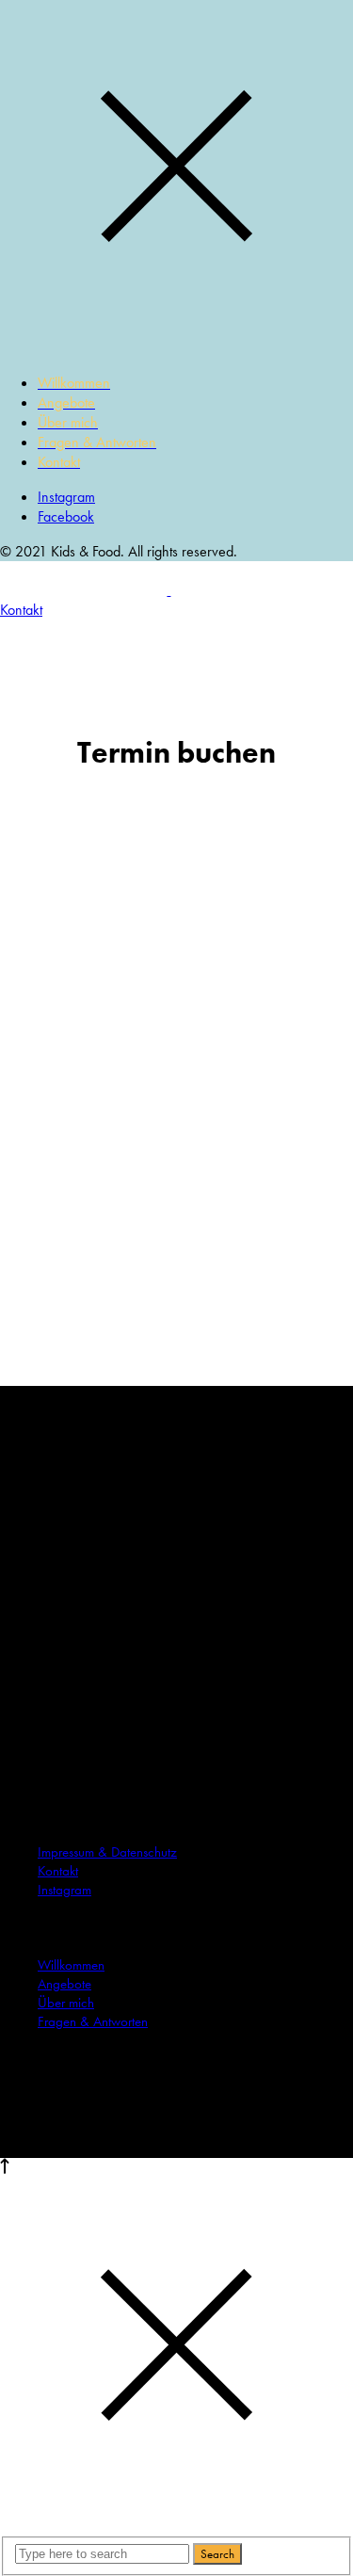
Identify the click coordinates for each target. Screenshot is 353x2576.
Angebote (64, 1984)
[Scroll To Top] (5, 2169)
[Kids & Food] (169, 590)
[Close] (176, 348)
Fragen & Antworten (93, 2021)
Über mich (66, 2003)
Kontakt (58, 1871)
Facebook (66, 516)
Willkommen (71, 1965)
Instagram (66, 497)
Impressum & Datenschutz (107, 1852)
